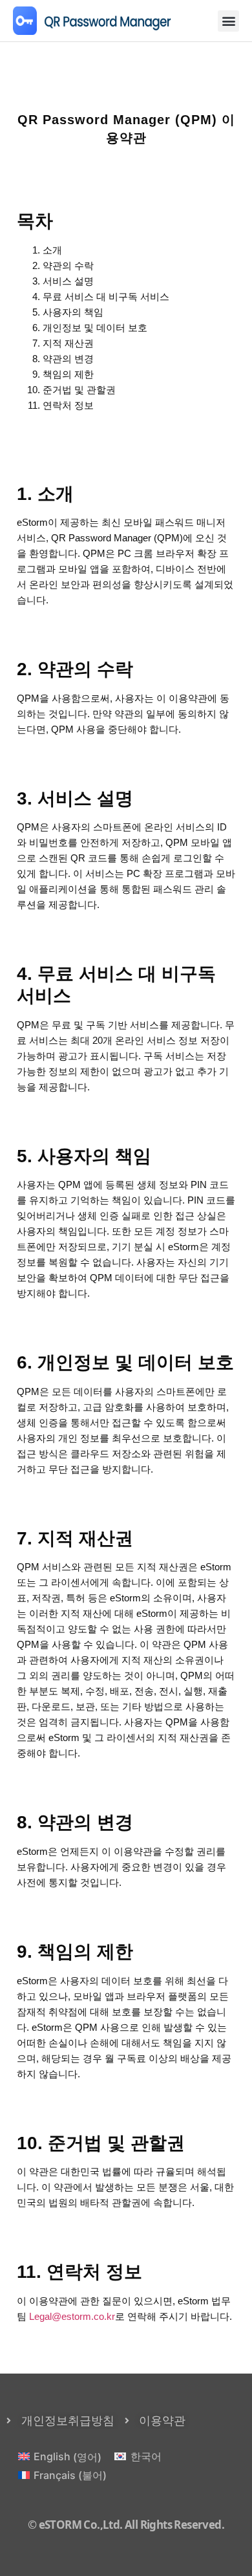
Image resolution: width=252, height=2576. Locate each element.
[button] (228, 21)
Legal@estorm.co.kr (72, 2316)
